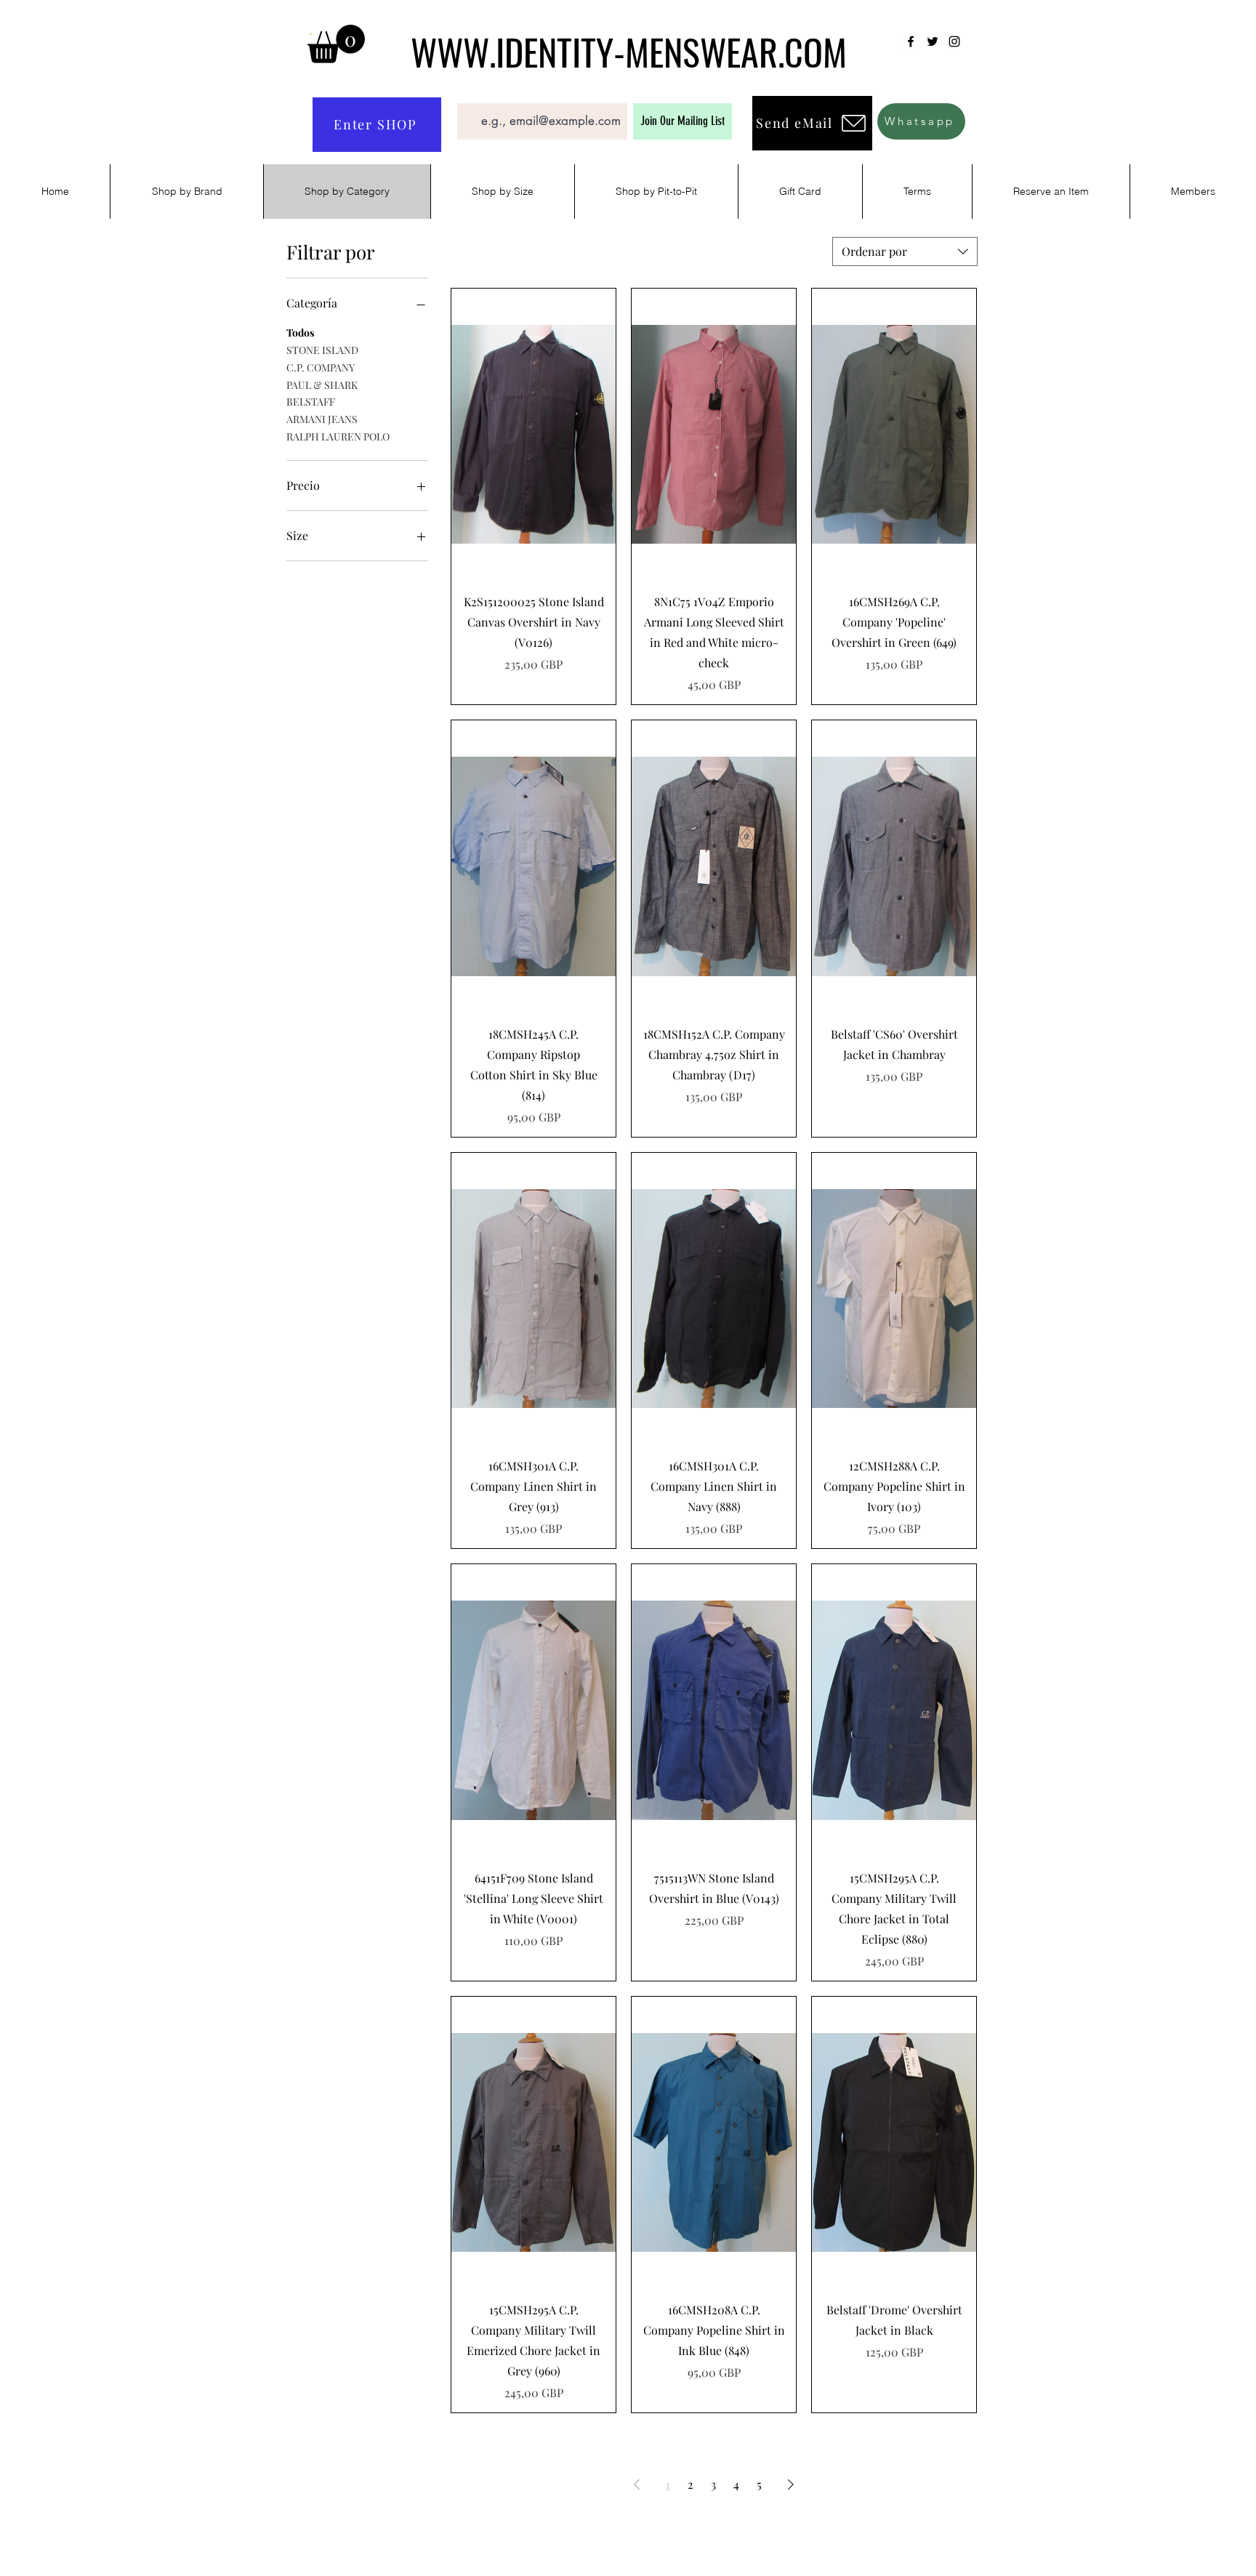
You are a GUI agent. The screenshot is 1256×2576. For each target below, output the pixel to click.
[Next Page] (791, 2484)
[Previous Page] (637, 2484)
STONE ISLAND (322, 350)
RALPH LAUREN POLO (338, 436)
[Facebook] (911, 41)
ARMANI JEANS (322, 419)
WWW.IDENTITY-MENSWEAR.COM (629, 51)
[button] (336, 44)
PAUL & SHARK (322, 384)
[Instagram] (954, 41)
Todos (300, 333)
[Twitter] (933, 41)
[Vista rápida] (534, 435)
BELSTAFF (311, 402)
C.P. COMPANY (321, 367)
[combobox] (905, 251)
